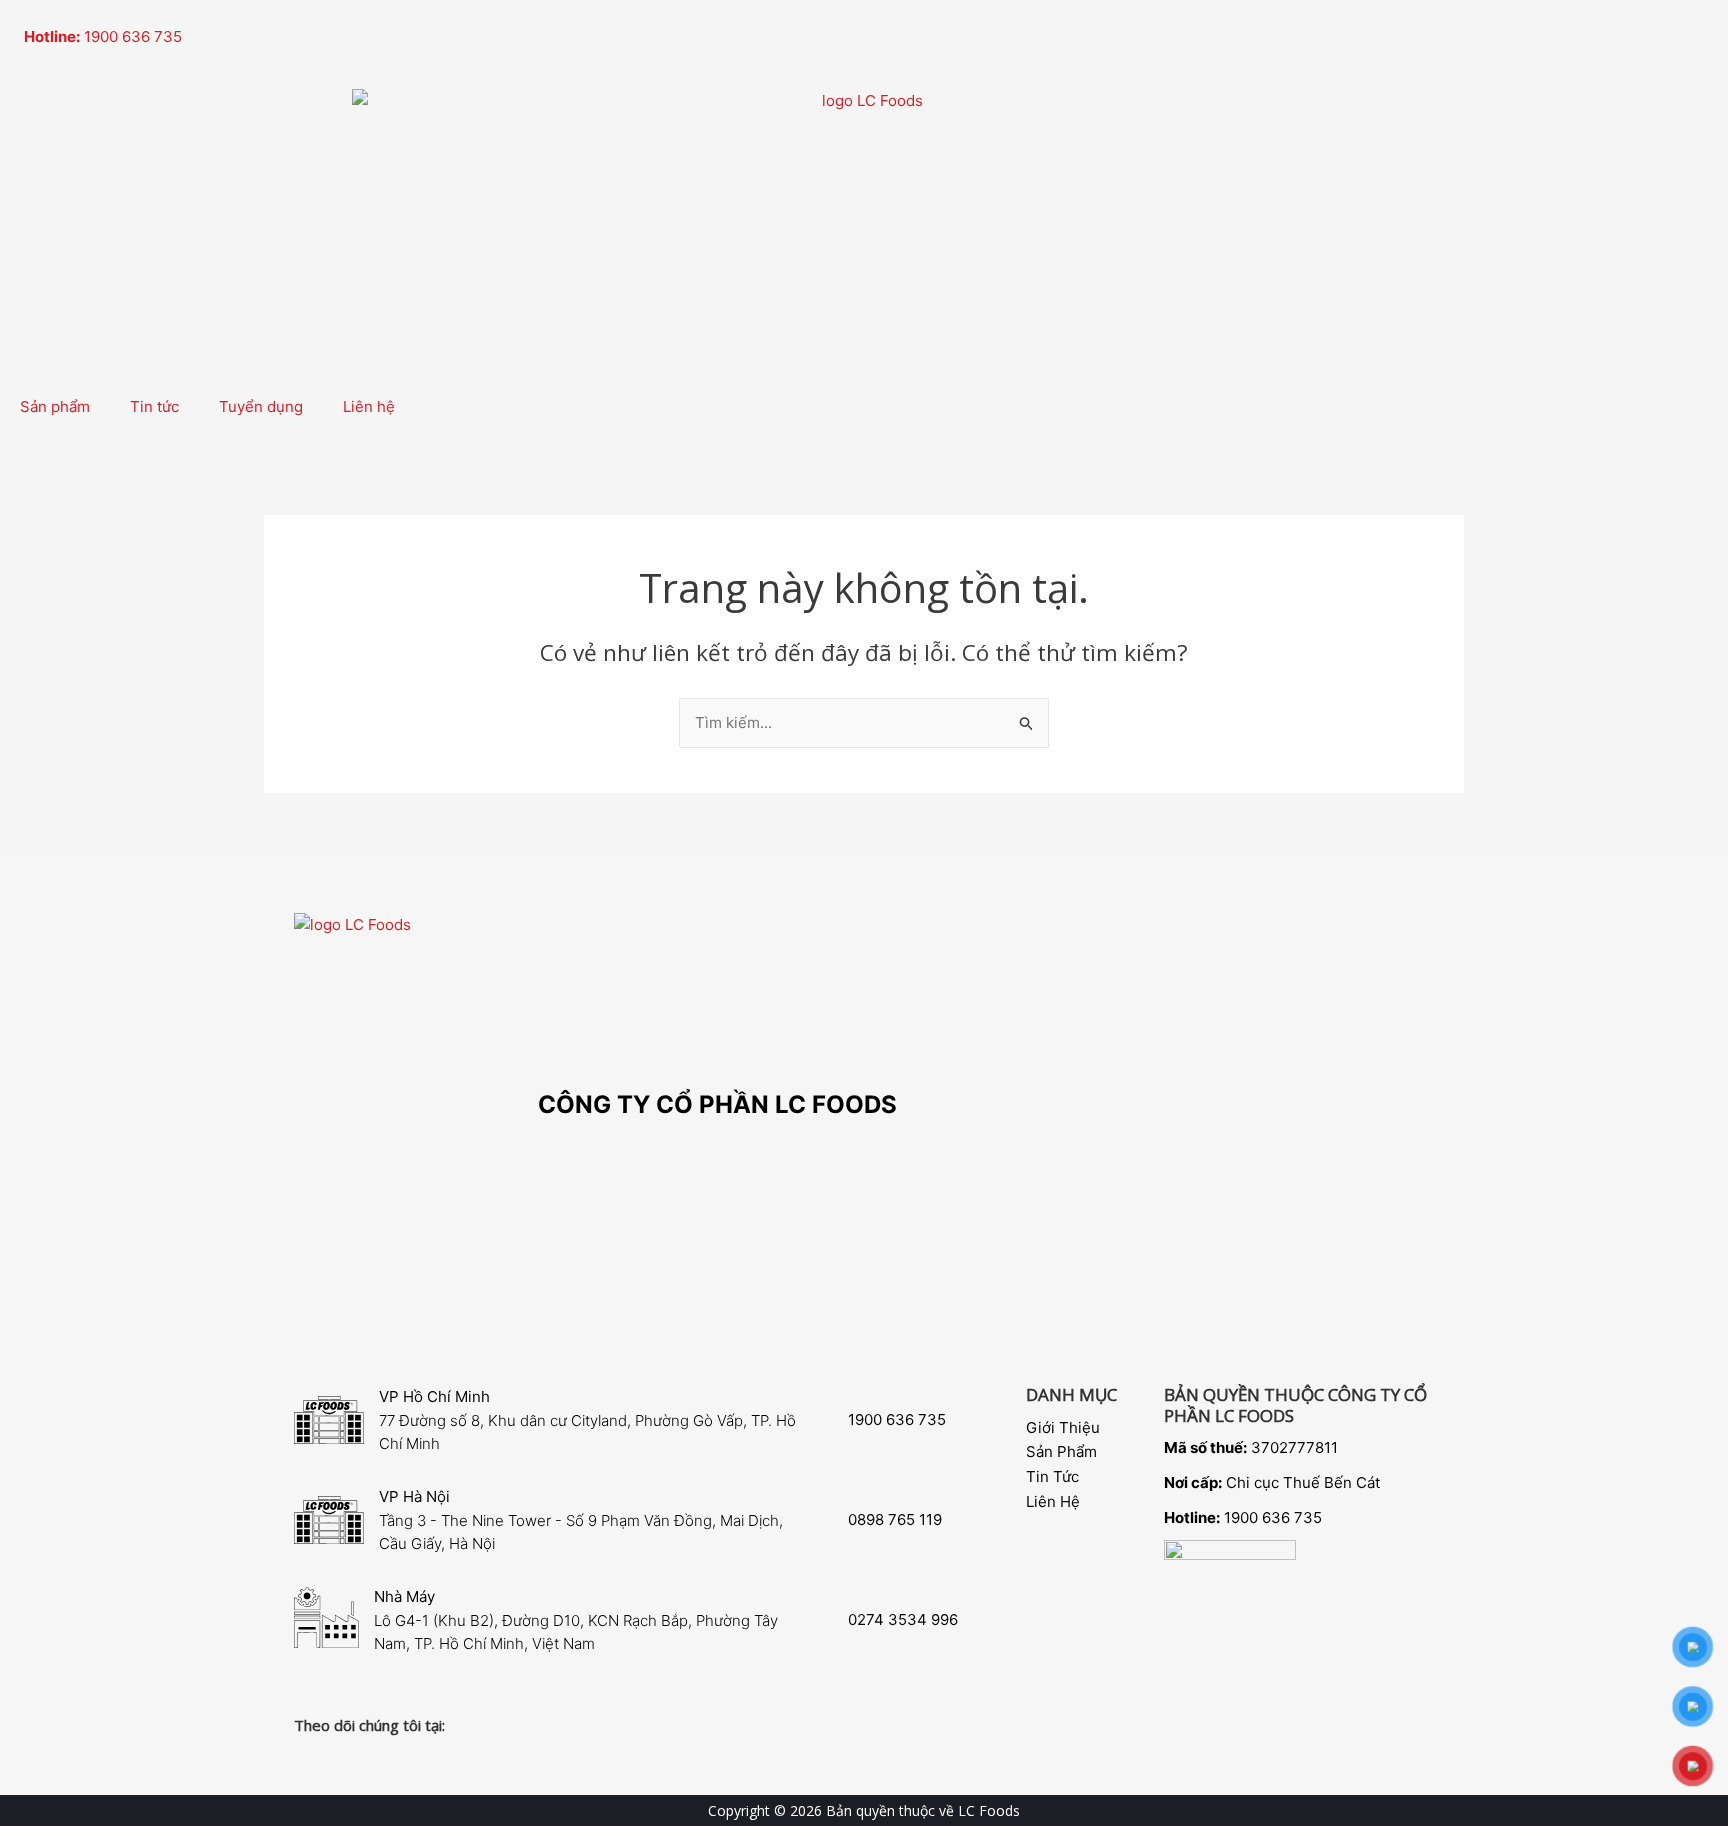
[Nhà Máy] (326, 1617)
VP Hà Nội (414, 1496)
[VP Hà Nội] (329, 1520)
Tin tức (154, 406)
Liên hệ (369, 406)
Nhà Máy (404, 1596)
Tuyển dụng (261, 406)
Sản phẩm (55, 406)
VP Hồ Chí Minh (434, 1396)
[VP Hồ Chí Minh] (329, 1420)
